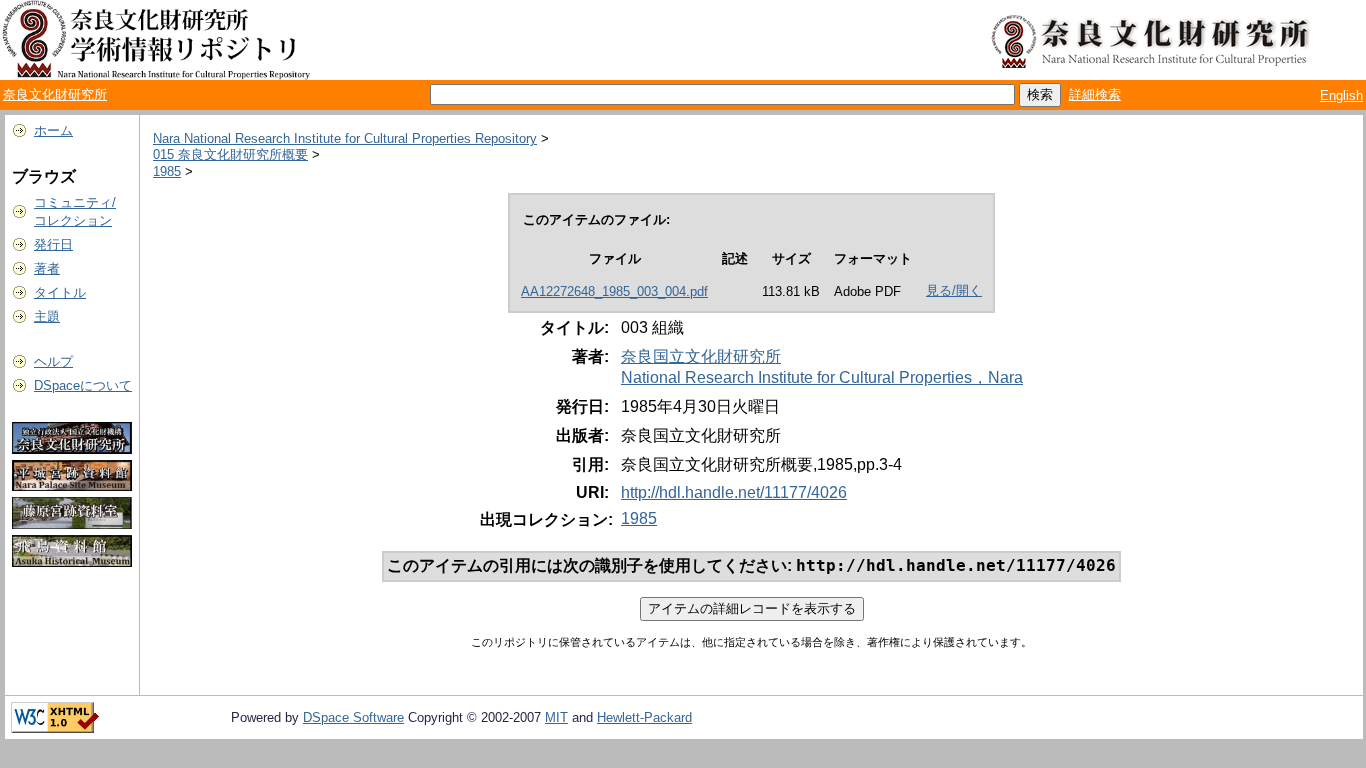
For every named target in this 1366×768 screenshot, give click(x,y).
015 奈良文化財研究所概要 (230, 154)
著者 (47, 268)
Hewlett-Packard (644, 717)
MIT (556, 717)
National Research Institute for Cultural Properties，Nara (822, 377)
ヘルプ (53, 361)
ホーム (53, 130)
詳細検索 (1095, 94)
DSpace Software (353, 717)
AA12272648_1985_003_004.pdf (614, 291)
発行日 (53, 244)
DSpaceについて (83, 385)
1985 (167, 171)
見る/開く (954, 290)
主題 (47, 316)
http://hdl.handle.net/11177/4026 (734, 492)
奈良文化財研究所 (55, 94)
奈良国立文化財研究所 (701, 356)
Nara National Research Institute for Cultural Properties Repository (345, 138)
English (1341, 95)
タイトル (60, 292)
